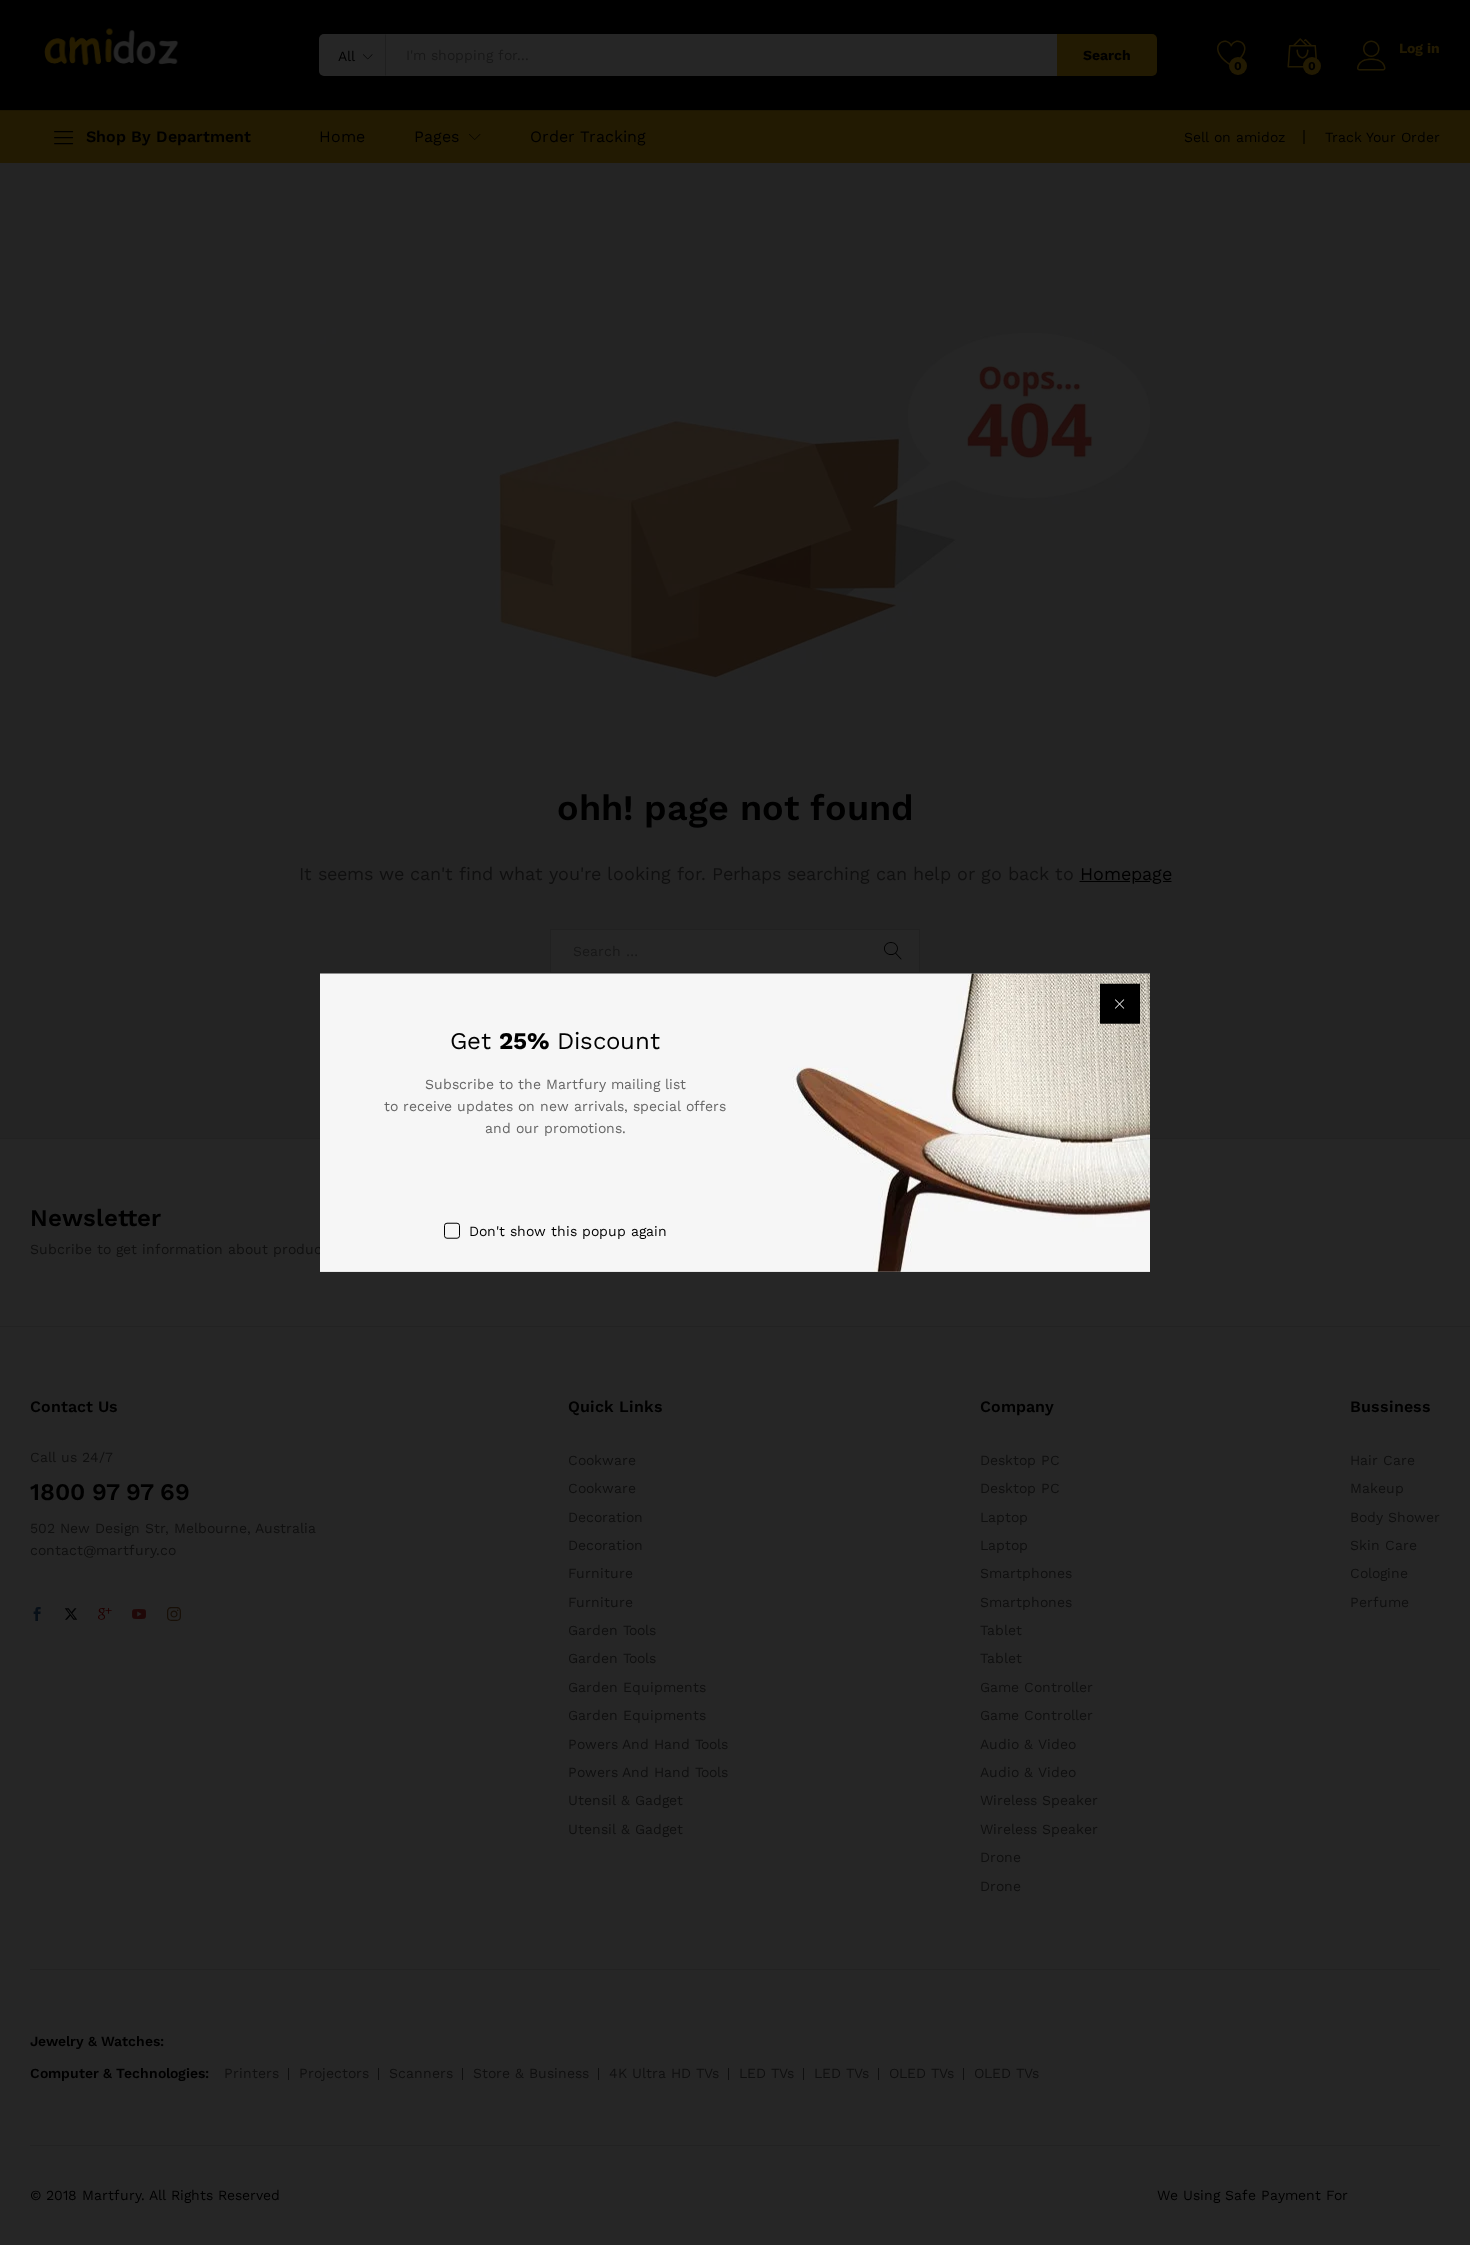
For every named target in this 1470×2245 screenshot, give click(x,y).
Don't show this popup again (568, 1230)
